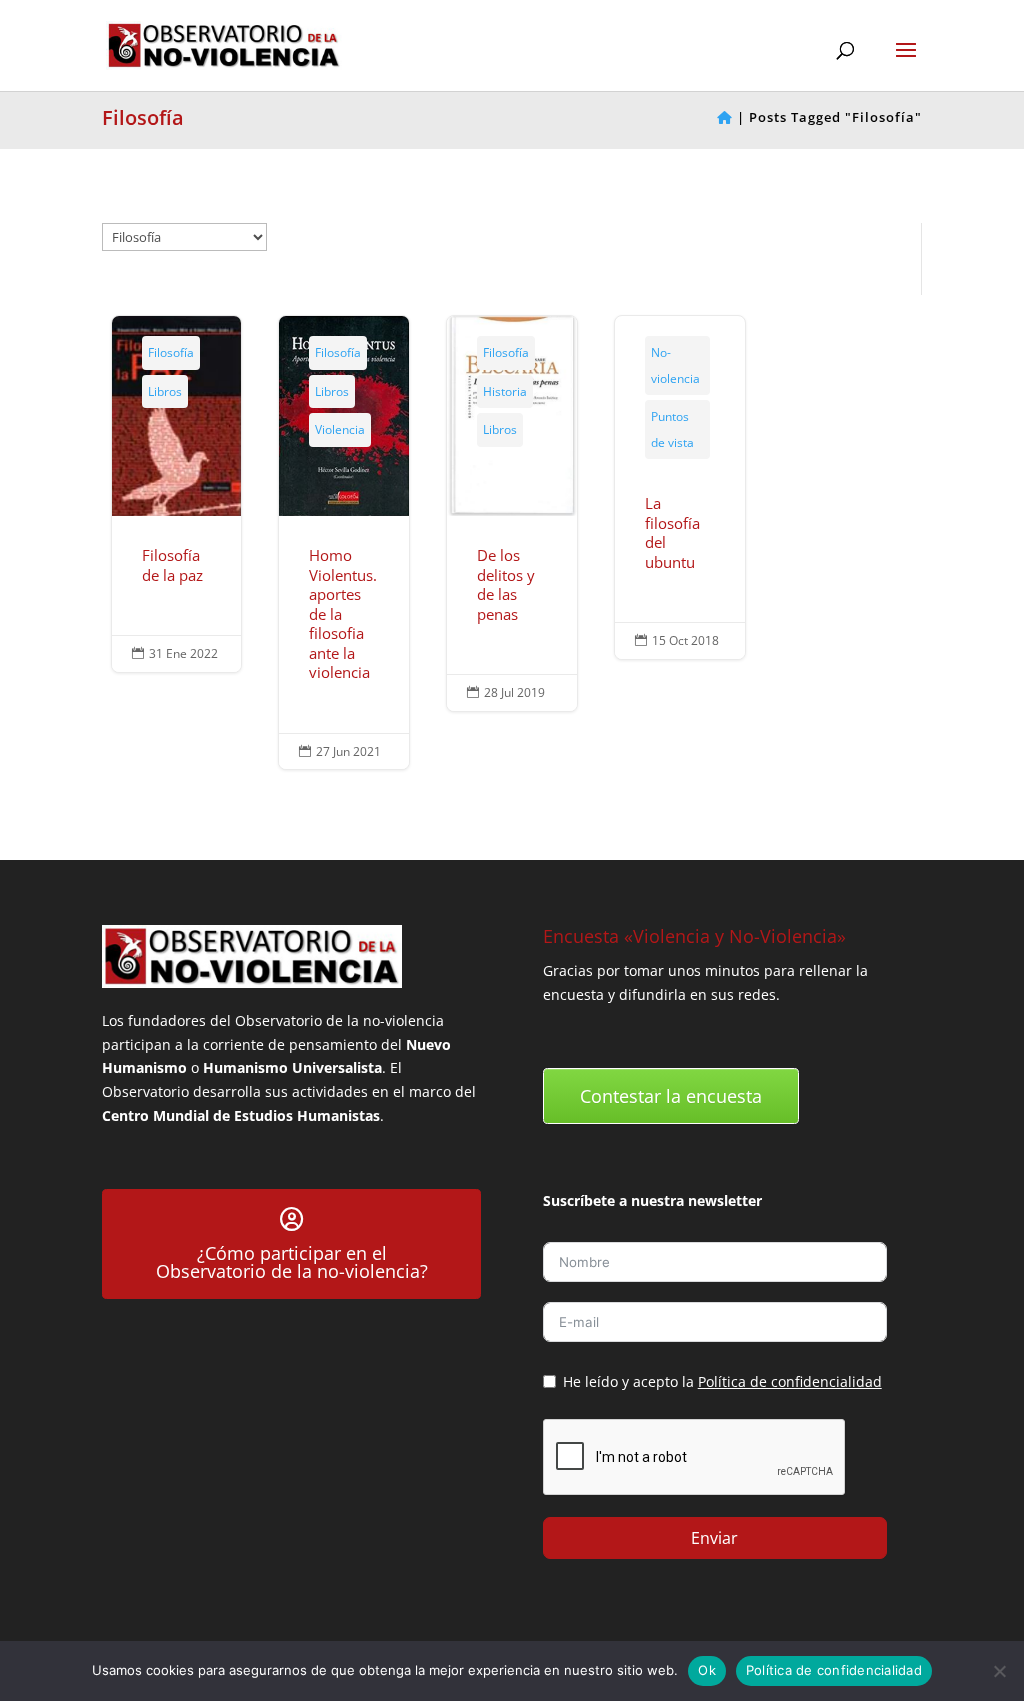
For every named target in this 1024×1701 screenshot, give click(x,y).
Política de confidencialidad (790, 1381)
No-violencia (675, 365)
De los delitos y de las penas (511, 513)
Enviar (714, 1538)
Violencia (340, 429)
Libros (165, 391)
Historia (505, 391)
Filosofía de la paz (176, 494)
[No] (999, 1671)
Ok (707, 1670)
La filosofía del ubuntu (679, 487)
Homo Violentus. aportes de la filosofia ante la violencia (343, 542)
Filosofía (171, 352)
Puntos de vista (672, 429)
